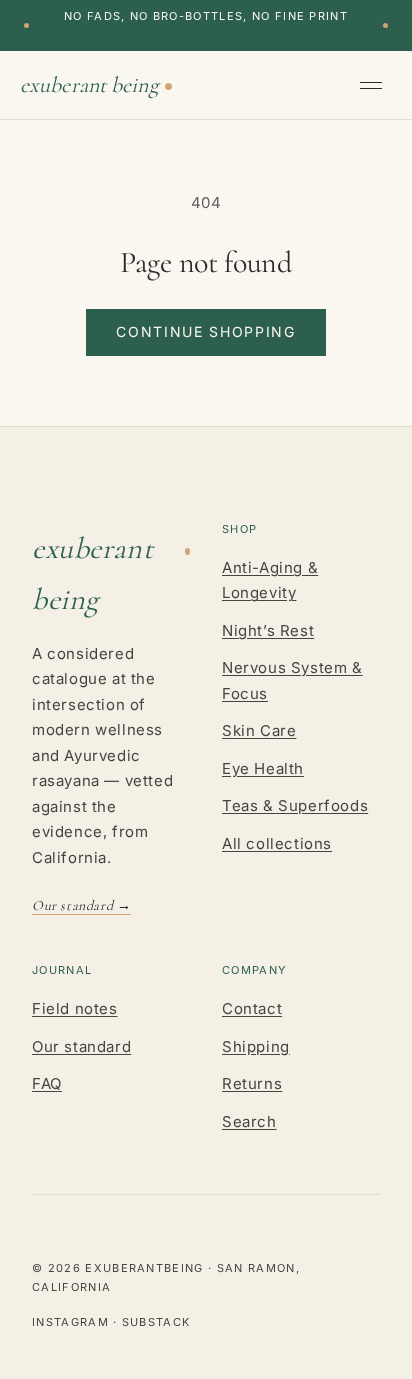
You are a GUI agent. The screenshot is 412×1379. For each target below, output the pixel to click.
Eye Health (263, 768)
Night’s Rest (268, 630)
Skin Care (259, 730)
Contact (252, 1008)
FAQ (47, 1083)
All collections (277, 843)
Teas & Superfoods (295, 805)
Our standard (81, 1046)
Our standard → (81, 905)
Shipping (256, 1046)
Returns (252, 1083)
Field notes (75, 1008)
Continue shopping (206, 331)
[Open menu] (376, 85)
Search (249, 1121)
